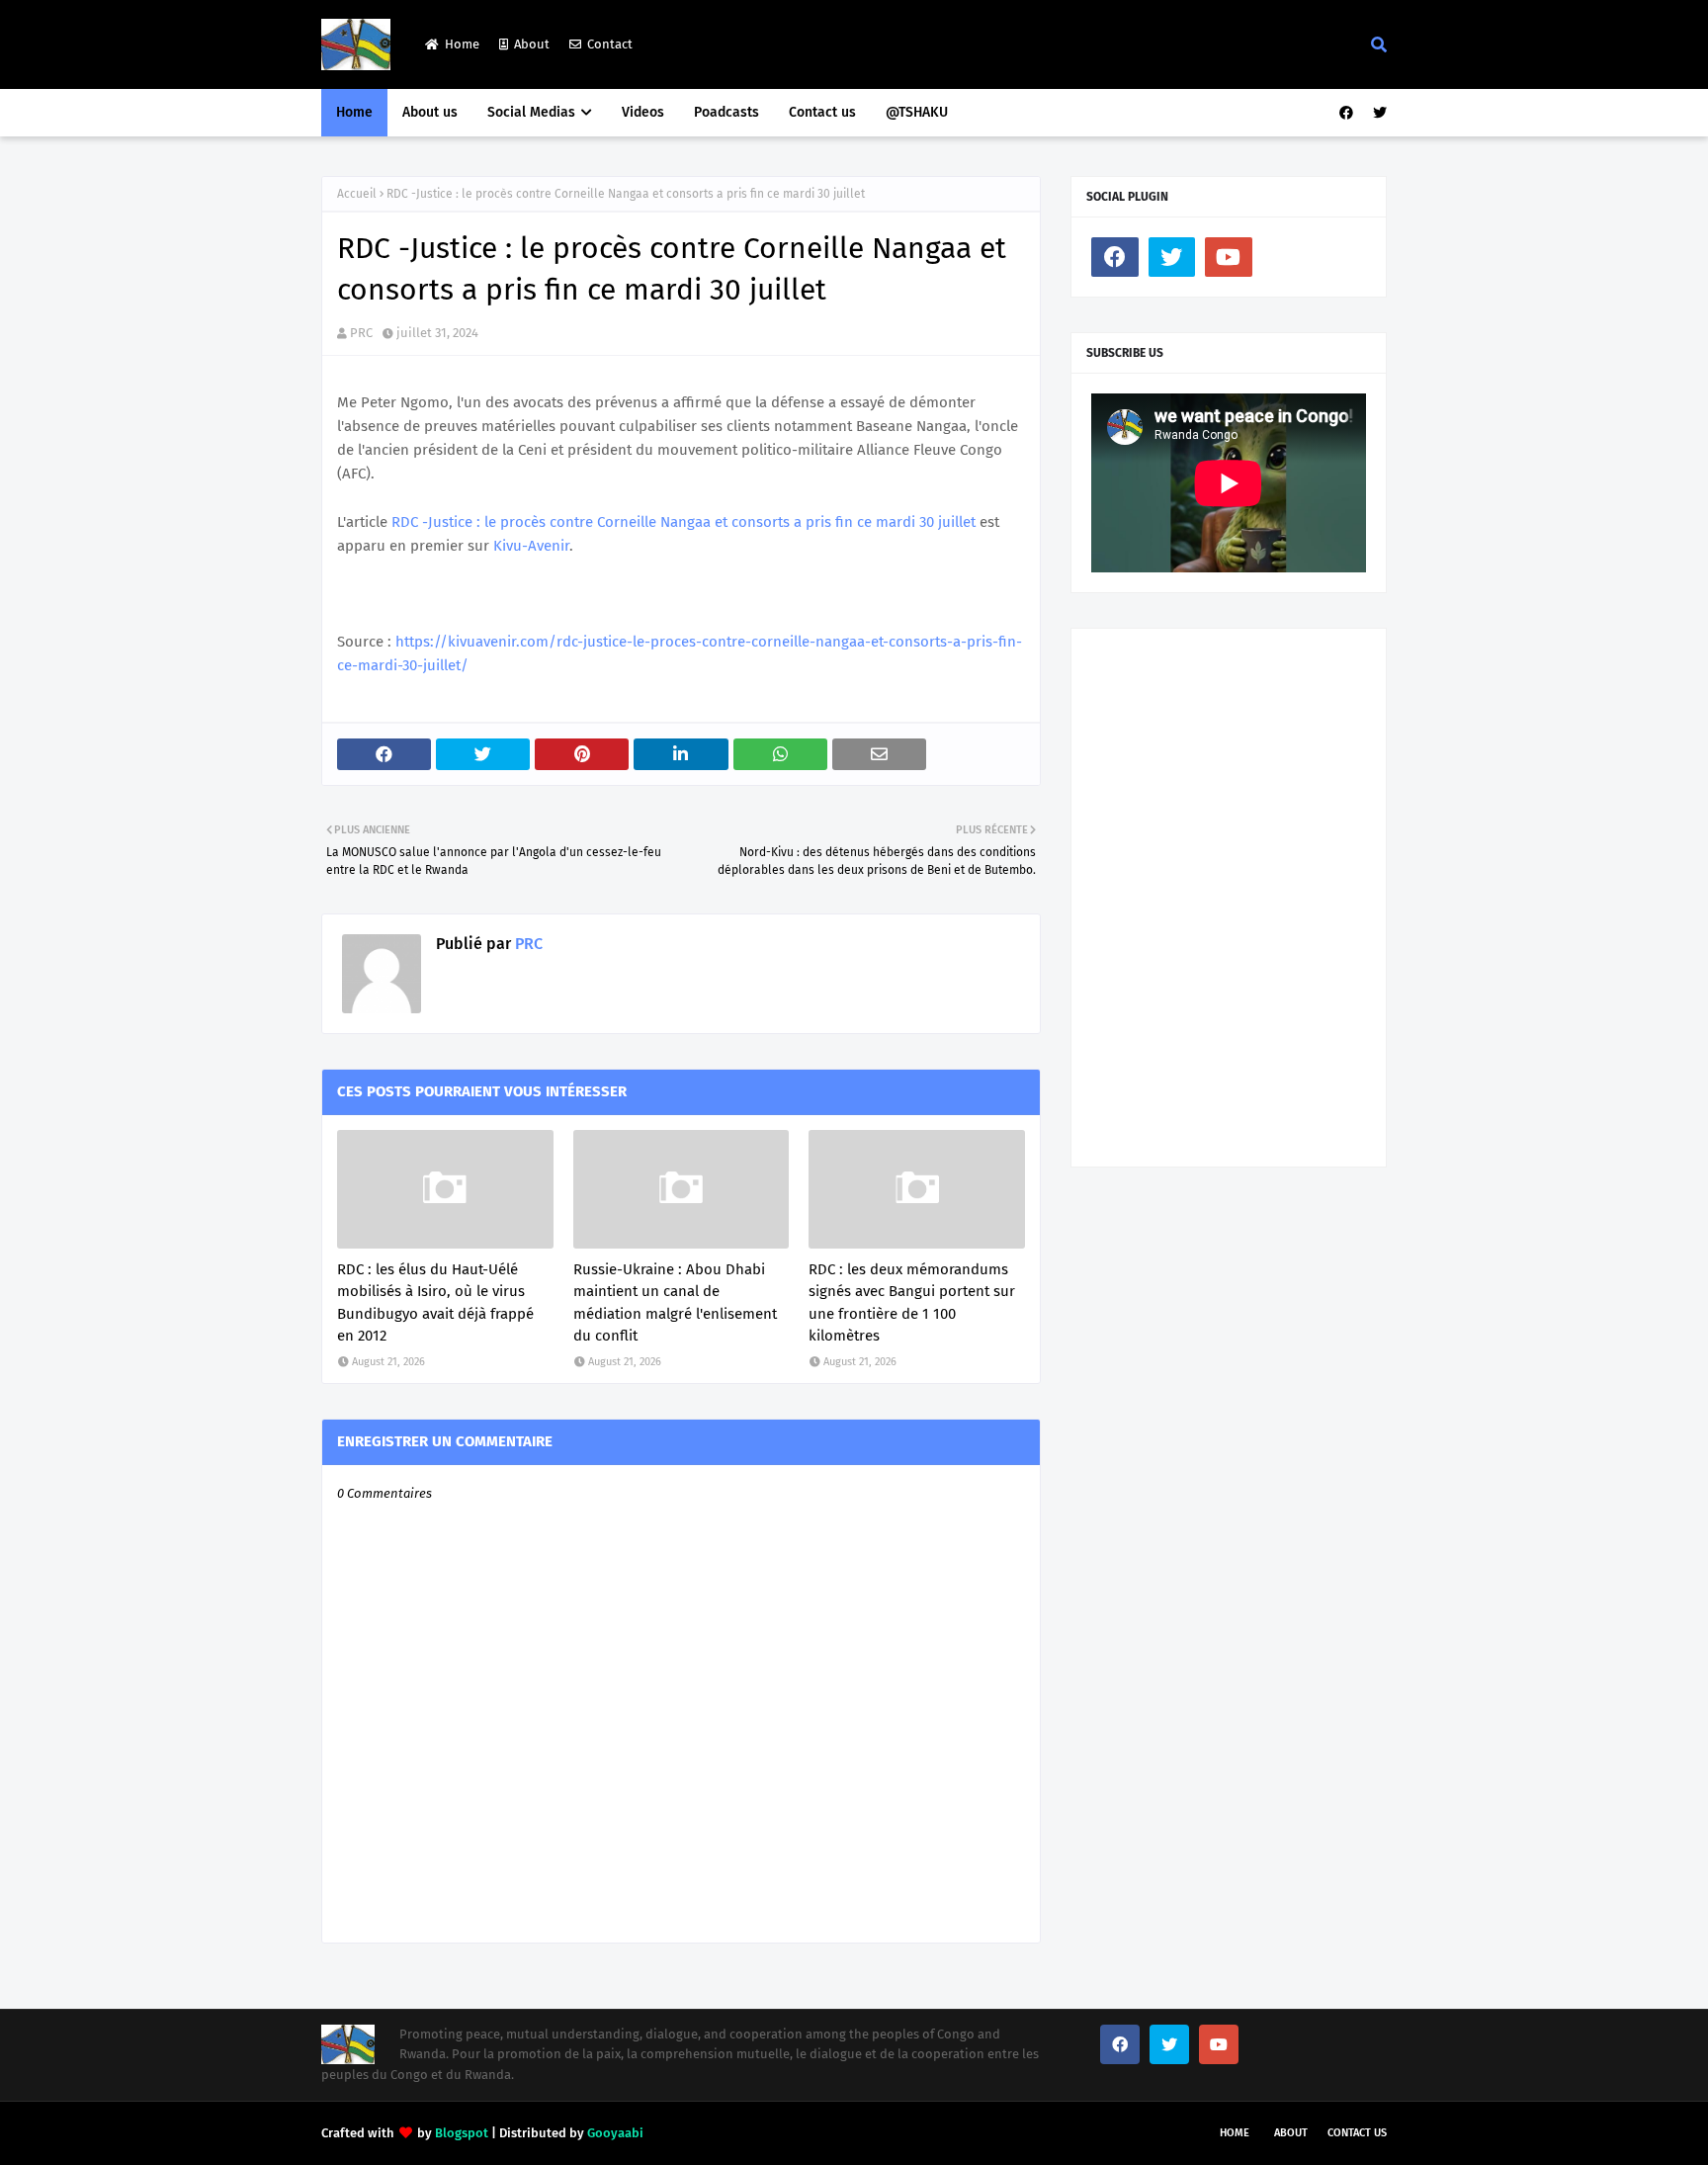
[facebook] (1346, 113)
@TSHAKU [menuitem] (917, 112)
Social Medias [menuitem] (531, 112)
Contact (610, 44)
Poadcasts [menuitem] (726, 112)
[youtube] (1229, 257)
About (532, 44)
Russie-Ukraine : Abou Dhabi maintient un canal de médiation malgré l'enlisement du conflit (675, 1303)
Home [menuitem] (354, 112)
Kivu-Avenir (531, 546)
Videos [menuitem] (643, 112)
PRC (361, 333)
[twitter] (1377, 113)
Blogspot (462, 2133)
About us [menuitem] (430, 112)
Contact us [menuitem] (822, 112)
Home (462, 44)
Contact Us (1357, 2133)
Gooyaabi (615, 2133)
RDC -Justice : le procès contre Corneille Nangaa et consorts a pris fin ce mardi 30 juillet (683, 522)
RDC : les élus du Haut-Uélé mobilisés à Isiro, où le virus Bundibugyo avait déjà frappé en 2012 (435, 1303)
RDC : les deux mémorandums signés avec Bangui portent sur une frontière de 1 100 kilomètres (912, 1303)
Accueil (357, 194)
